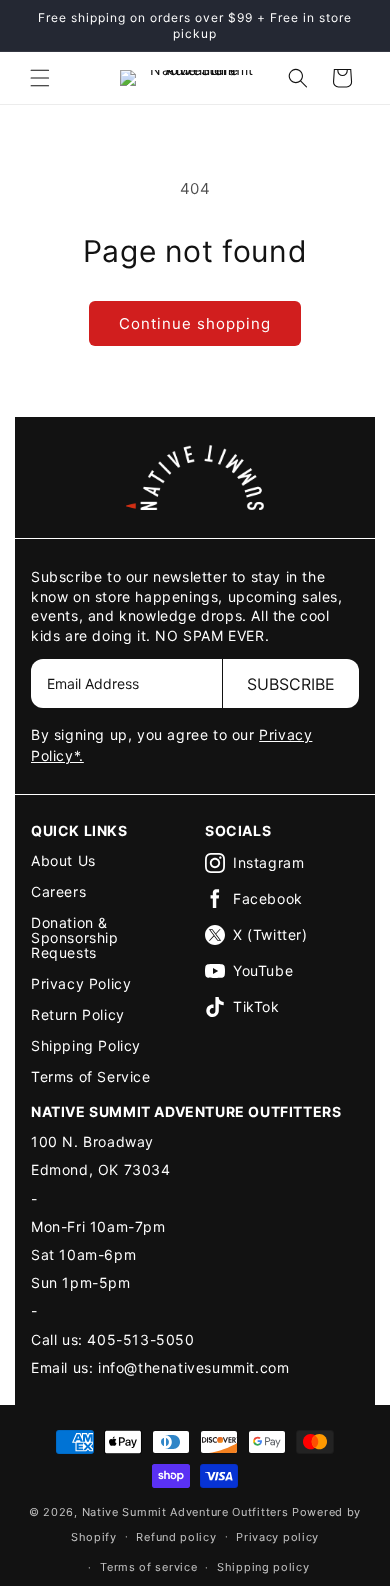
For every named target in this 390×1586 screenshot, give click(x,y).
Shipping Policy (86, 1045)
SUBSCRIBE (291, 684)
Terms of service (148, 1567)
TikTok (256, 1006)
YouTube (263, 970)
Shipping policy (263, 1567)
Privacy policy (277, 1537)
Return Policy (78, 1014)
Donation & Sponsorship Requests (75, 937)
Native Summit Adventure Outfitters (185, 1512)
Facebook (268, 898)
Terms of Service (91, 1076)
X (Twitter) (270, 934)
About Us (63, 860)
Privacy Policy (81, 983)
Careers (58, 891)
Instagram (268, 862)
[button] (40, 78)
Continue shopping (195, 323)
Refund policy (176, 1537)
